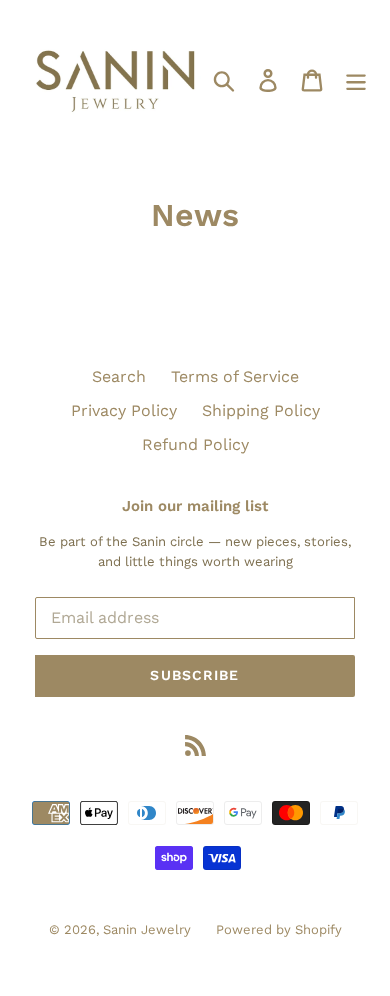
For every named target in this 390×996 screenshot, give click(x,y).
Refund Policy (195, 444)
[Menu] (356, 80)
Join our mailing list (195, 506)
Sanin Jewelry (147, 929)
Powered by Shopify (279, 929)
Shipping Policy (261, 410)
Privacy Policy (124, 410)
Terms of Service (235, 376)
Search (119, 376)
